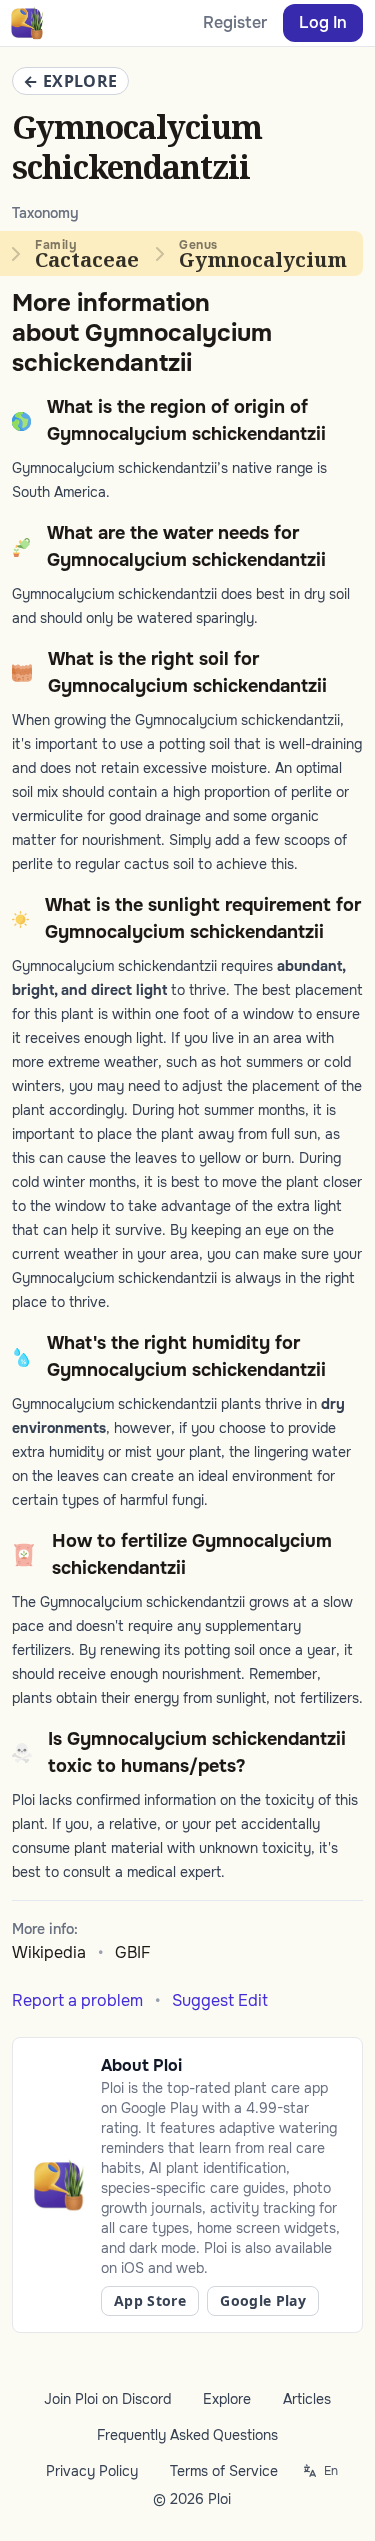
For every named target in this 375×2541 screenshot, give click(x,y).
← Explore (70, 81)
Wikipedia (49, 1952)
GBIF (133, 1952)
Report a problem (77, 2000)
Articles (307, 2399)
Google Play (263, 2300)
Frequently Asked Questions (187, 2435)
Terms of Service (224, 2471)
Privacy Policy (92, 2471)
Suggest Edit (220, 2000)
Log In (323, 22)
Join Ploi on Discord (107, 2399)
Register (235, 22)
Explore (227, 2399)
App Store (150, 2300)
